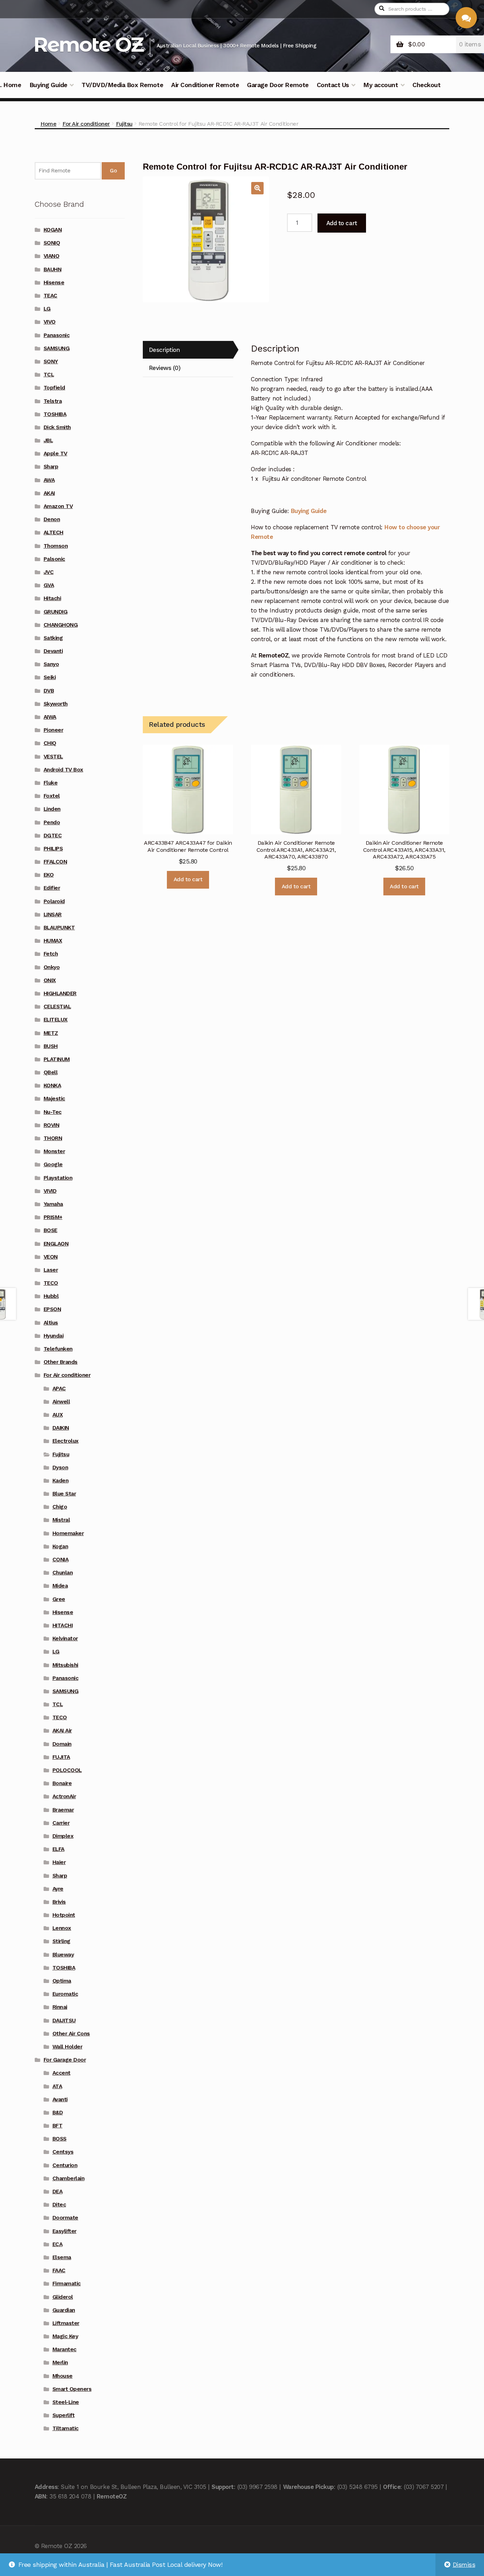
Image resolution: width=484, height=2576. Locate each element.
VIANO (52, 256)
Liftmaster (66, 2323)
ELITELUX (56, 1020)
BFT (58, 2126)
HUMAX (53, 941)
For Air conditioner (86, 124)
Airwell (61, 1402)
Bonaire (62, 1783)
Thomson (56, 546)
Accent (61, 2073)
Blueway (63, 1955)
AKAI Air (62, 1731)
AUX (58, 1415)
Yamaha (53, 1204)
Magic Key (65, 2336)
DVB (49, 691)
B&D (58, 2113)
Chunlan (63, 1573)
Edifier (52, 888)
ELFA (58, 1849)
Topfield (54, 388)
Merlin (60, 2363)
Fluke (51, 783)
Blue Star (64, 1494)
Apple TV (55, 454)
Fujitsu (124, 124)
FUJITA (61, 1757)
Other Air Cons (71, 2034)
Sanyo (51, 664)
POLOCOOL (67, 1770)
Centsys (63, 2152)
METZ (51, 1033)
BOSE (50, 1230)
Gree (59, 1599)
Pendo (52, 822)
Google (53, 1164)
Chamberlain (69, 2178)
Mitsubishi (65, 1665)
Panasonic (57, 335)
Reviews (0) (165, 368)
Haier (59, 1862)
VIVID (50, 1191)
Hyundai (54, 1336)
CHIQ (50, 743)
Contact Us (333, 85)
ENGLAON (56, 1244)
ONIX (50, 980)
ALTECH (54, 532)
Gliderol (63, 2297)
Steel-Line (66, 2402)
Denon (52, 519)
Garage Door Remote (278, 85)
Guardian (64, 2310)
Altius (51, 1323)
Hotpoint (64, 1915)
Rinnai (60, 2007)
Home (48, 124)
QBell (51, 1072)
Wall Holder (67, 2047)
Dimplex (63, 1836)
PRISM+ (53, 1217)
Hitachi (52, 598)
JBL (48, 440)
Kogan (60, 1546)
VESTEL (53, 757)
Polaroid (54, 901)
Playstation (58, 1178)
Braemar (63, 1810)
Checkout (426, 85)
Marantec (64, 2349)
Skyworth (56, 704)
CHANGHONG (61, 625)
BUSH (51, 1046)
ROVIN (52, 1125)
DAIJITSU (64, 2021)
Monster (54, 1151)
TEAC (50, 296)
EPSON (52, 1309)
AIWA (50, 717)
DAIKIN (61, 1428)
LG (47, 309)
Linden (52, 809)
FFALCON (55, 862)
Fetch (51, 954)
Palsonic (54, 559)
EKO (49, 875)
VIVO (50, 322)
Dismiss (464, 2565)
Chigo (60, 1507)
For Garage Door (65, 2060)
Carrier (61, 1823)
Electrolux (66, 1441)
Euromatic (65, 1994)
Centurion (65, 2165)
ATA (57, 2086)
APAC (59, 1389)
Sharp (51, 467)
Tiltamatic (66, 2428)
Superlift (64, 2415)
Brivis (59, 1902)
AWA (49, 480)
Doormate (65, 2218)
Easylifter (64, 2231)
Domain (62, 1744)
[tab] (188, 350)
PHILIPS (53, 849)
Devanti (53, 651)
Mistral (61, 1520)
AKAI (49, 493)
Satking (53, 638)
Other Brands (61, 1362)
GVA (49, 585)
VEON (51, 1257)
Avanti (60, 2099)
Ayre (58, 1889)
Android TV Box (63, 770)
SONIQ (52, 243)
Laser (51, 1270)
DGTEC (53, 836)
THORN (53, 1138)
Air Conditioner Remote (205, 85)
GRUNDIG (56, 612)
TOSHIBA (55, 414)
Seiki (50, 677)
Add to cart (342, 223)
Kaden (61, 1481)
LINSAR (53, 914)
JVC (49, 572)
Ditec (59, 2205)
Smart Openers (72, 2389)
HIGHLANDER (60, 993)
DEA (58, 2192)
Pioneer (54, 730)
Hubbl (51, 1296)
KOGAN (53, 230)
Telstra (53, 401)
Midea (60, 1586)
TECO (51, 1283)
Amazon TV (58, 506)
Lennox (62, 1928)
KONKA (52, 1085)
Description (164, 350)
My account (381, 85)
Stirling (61, 1941)
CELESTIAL (57, 1007)
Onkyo (52, 967)
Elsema (62, 2257)
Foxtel (52, 796)
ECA (58, 2244)
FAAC (59, 2270)
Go (113, 171)
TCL (49, 375)
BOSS (60, 2139)
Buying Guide (48, 85)
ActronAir (64, 1796)
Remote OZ (88, 44)
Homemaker (68, 1533)
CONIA (61, 1560)
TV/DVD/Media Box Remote (122, 85)
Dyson (60, 1467)
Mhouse (63, 2376)
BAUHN (53, 269)
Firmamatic (67, 2284)
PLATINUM (57, 1059)
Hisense (54, 283)
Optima (62, 1981)
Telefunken (58, 1349)
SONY (51, 361)
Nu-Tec (53, 1112)
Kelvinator (65, 1639)
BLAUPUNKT (59, 928)
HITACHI (63, 1625)
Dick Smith (57, 427)
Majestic (54, 1099)
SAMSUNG (57, 348)
